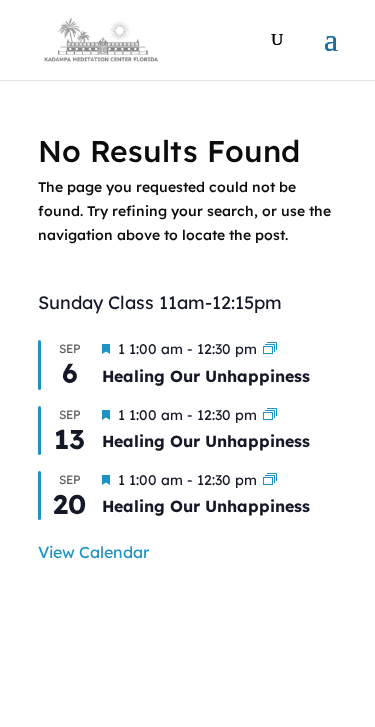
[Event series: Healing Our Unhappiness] (270, 349)
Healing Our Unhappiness (206, 376)
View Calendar (93, 552)
